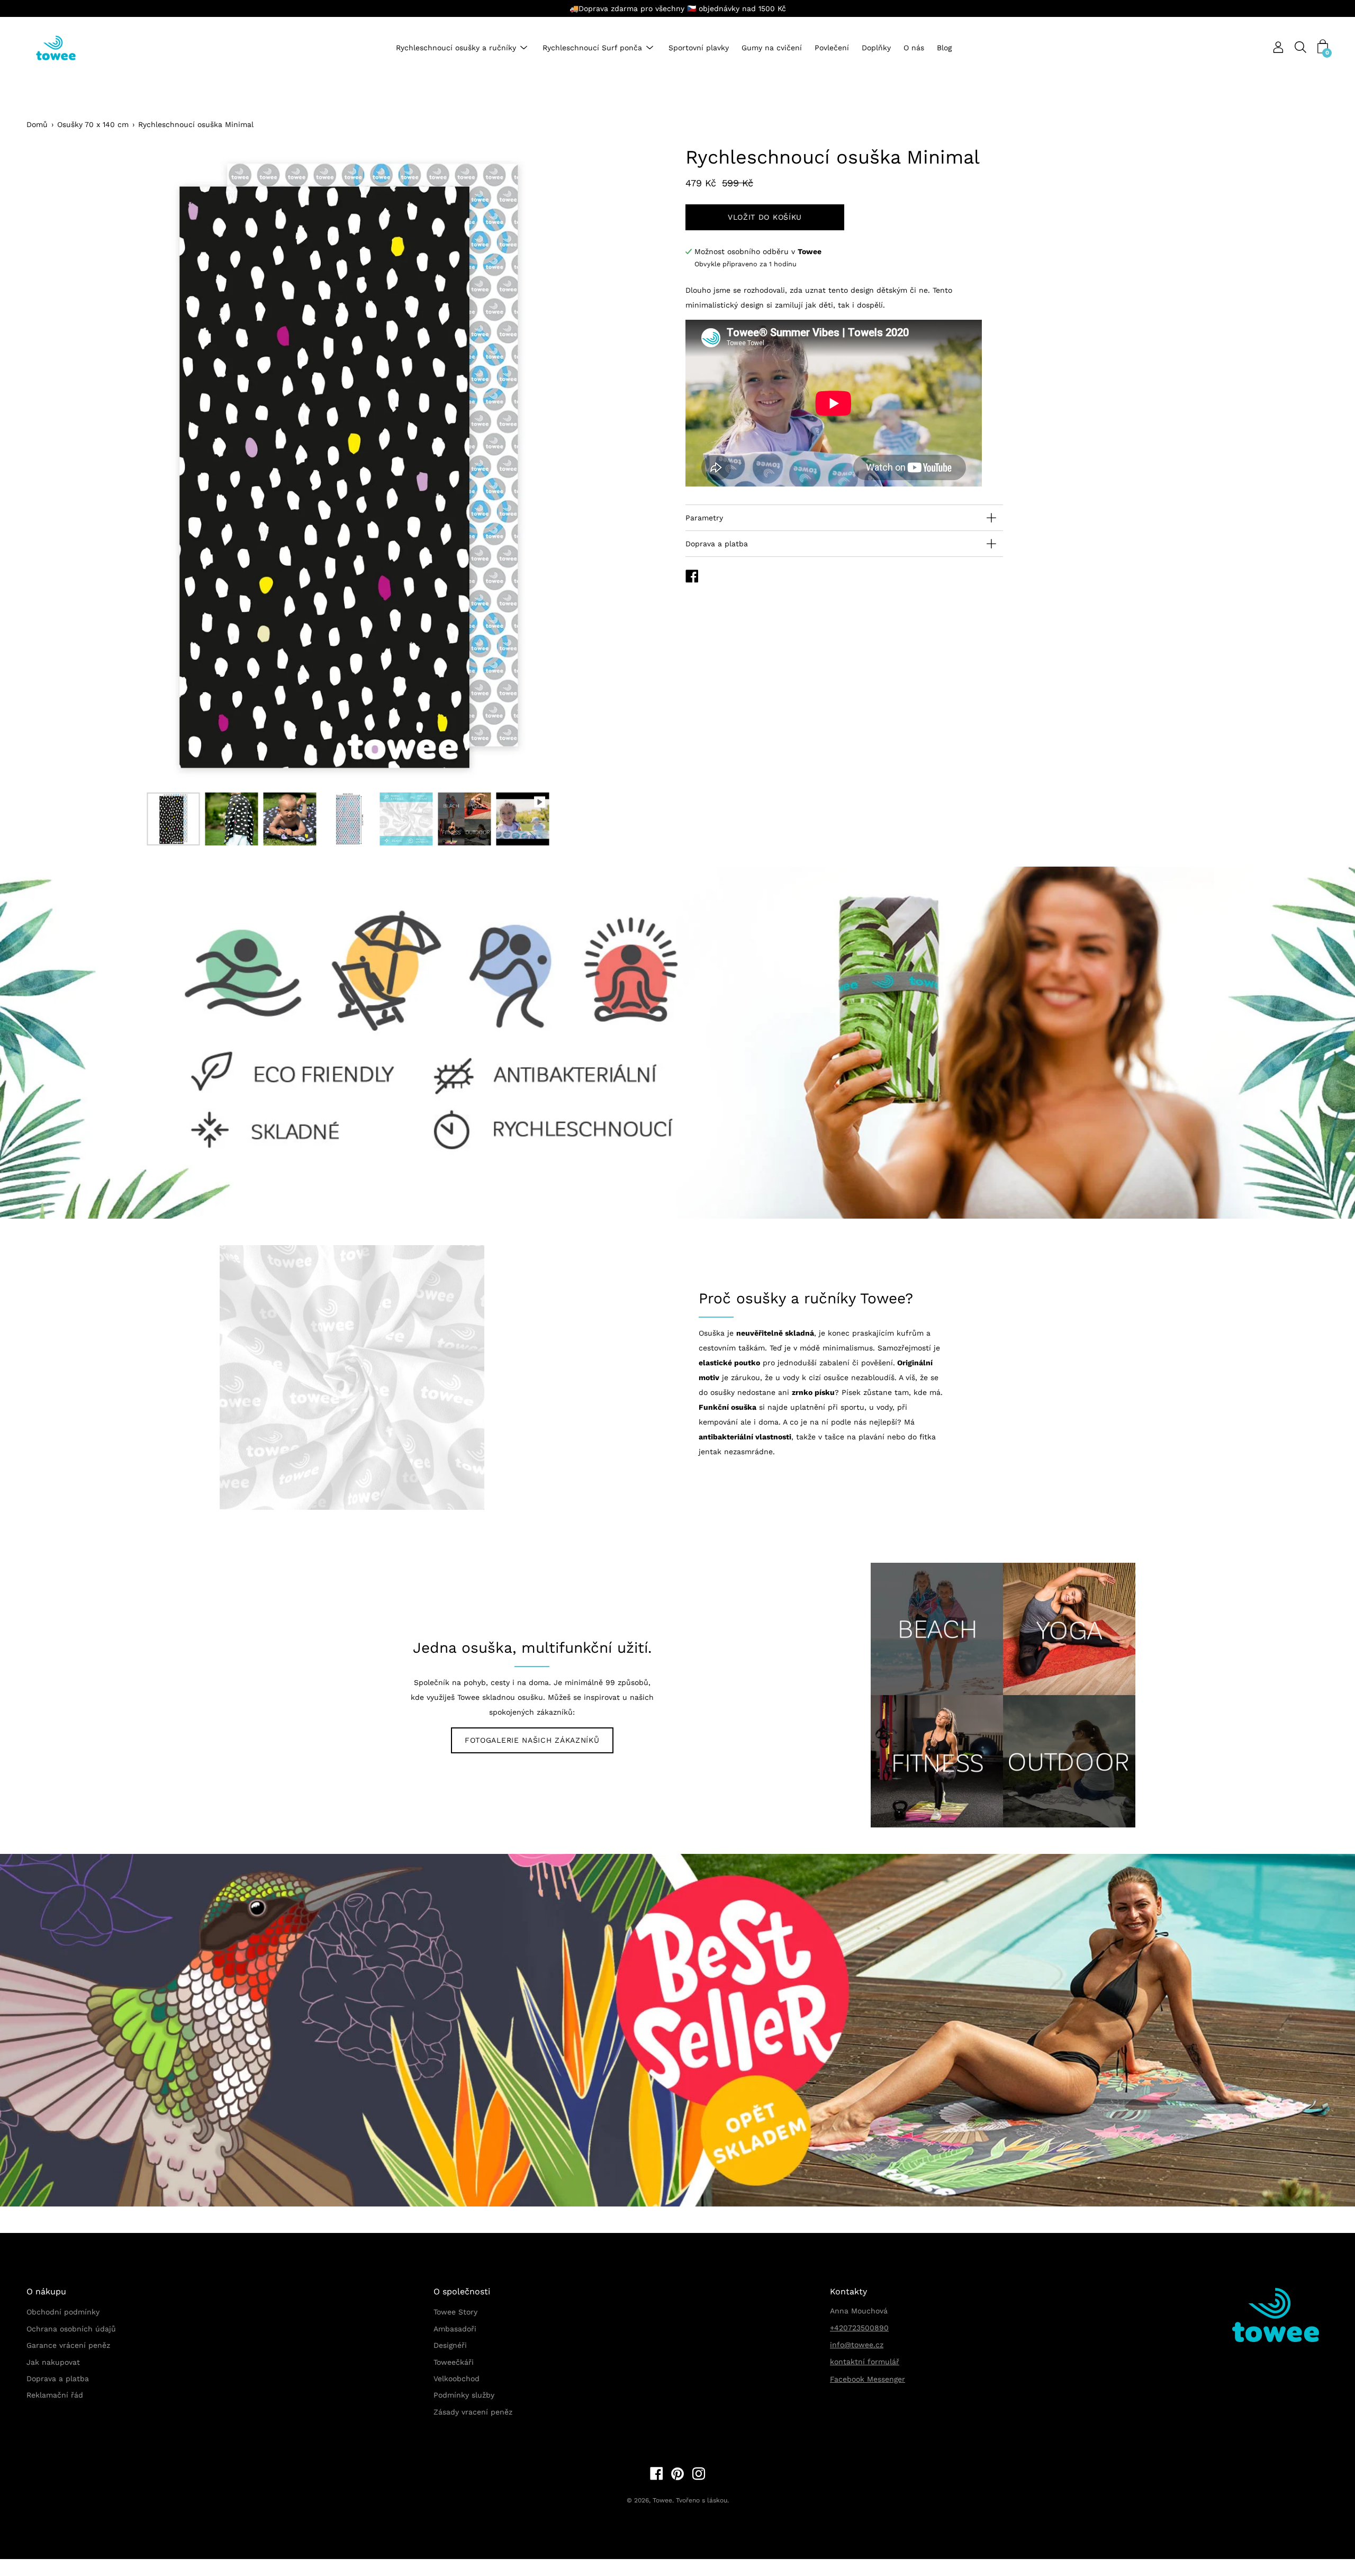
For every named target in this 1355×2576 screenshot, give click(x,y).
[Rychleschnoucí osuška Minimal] (173, 819)
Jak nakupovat (53, 2362)
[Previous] (53, 465)
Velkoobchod (457, 2379)
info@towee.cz (857, 2345)
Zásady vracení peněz (473, 2412)
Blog (944, 48)
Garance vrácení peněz (68, 2345)
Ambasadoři (455, 2329)
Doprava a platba (717, 544)
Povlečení (832, 48)
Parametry (704, 518)
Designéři (450, 2345)
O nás (914, 48)
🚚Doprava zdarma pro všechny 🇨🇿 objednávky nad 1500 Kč (678, 8)
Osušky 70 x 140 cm (93, 124)
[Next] (643, 465)
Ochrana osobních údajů (71, 2329)
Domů (37, 124)
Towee (662, 2500)
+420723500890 (859, 2328)
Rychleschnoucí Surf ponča (592, 48)
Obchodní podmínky (63, 2312)
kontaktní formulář (865, 2362)
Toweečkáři (454, 2362)
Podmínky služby (464, 2395)
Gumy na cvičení (772, 48)
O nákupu (46, 2291)
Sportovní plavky (699, 48)
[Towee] (64, 48)
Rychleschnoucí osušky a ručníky (456, 48)
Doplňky (876, 48)
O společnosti (462, 2291)
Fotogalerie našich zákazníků (532, 1740)
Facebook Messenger (868, 2379)
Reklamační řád (55, 2395)
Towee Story (455, 2312)
